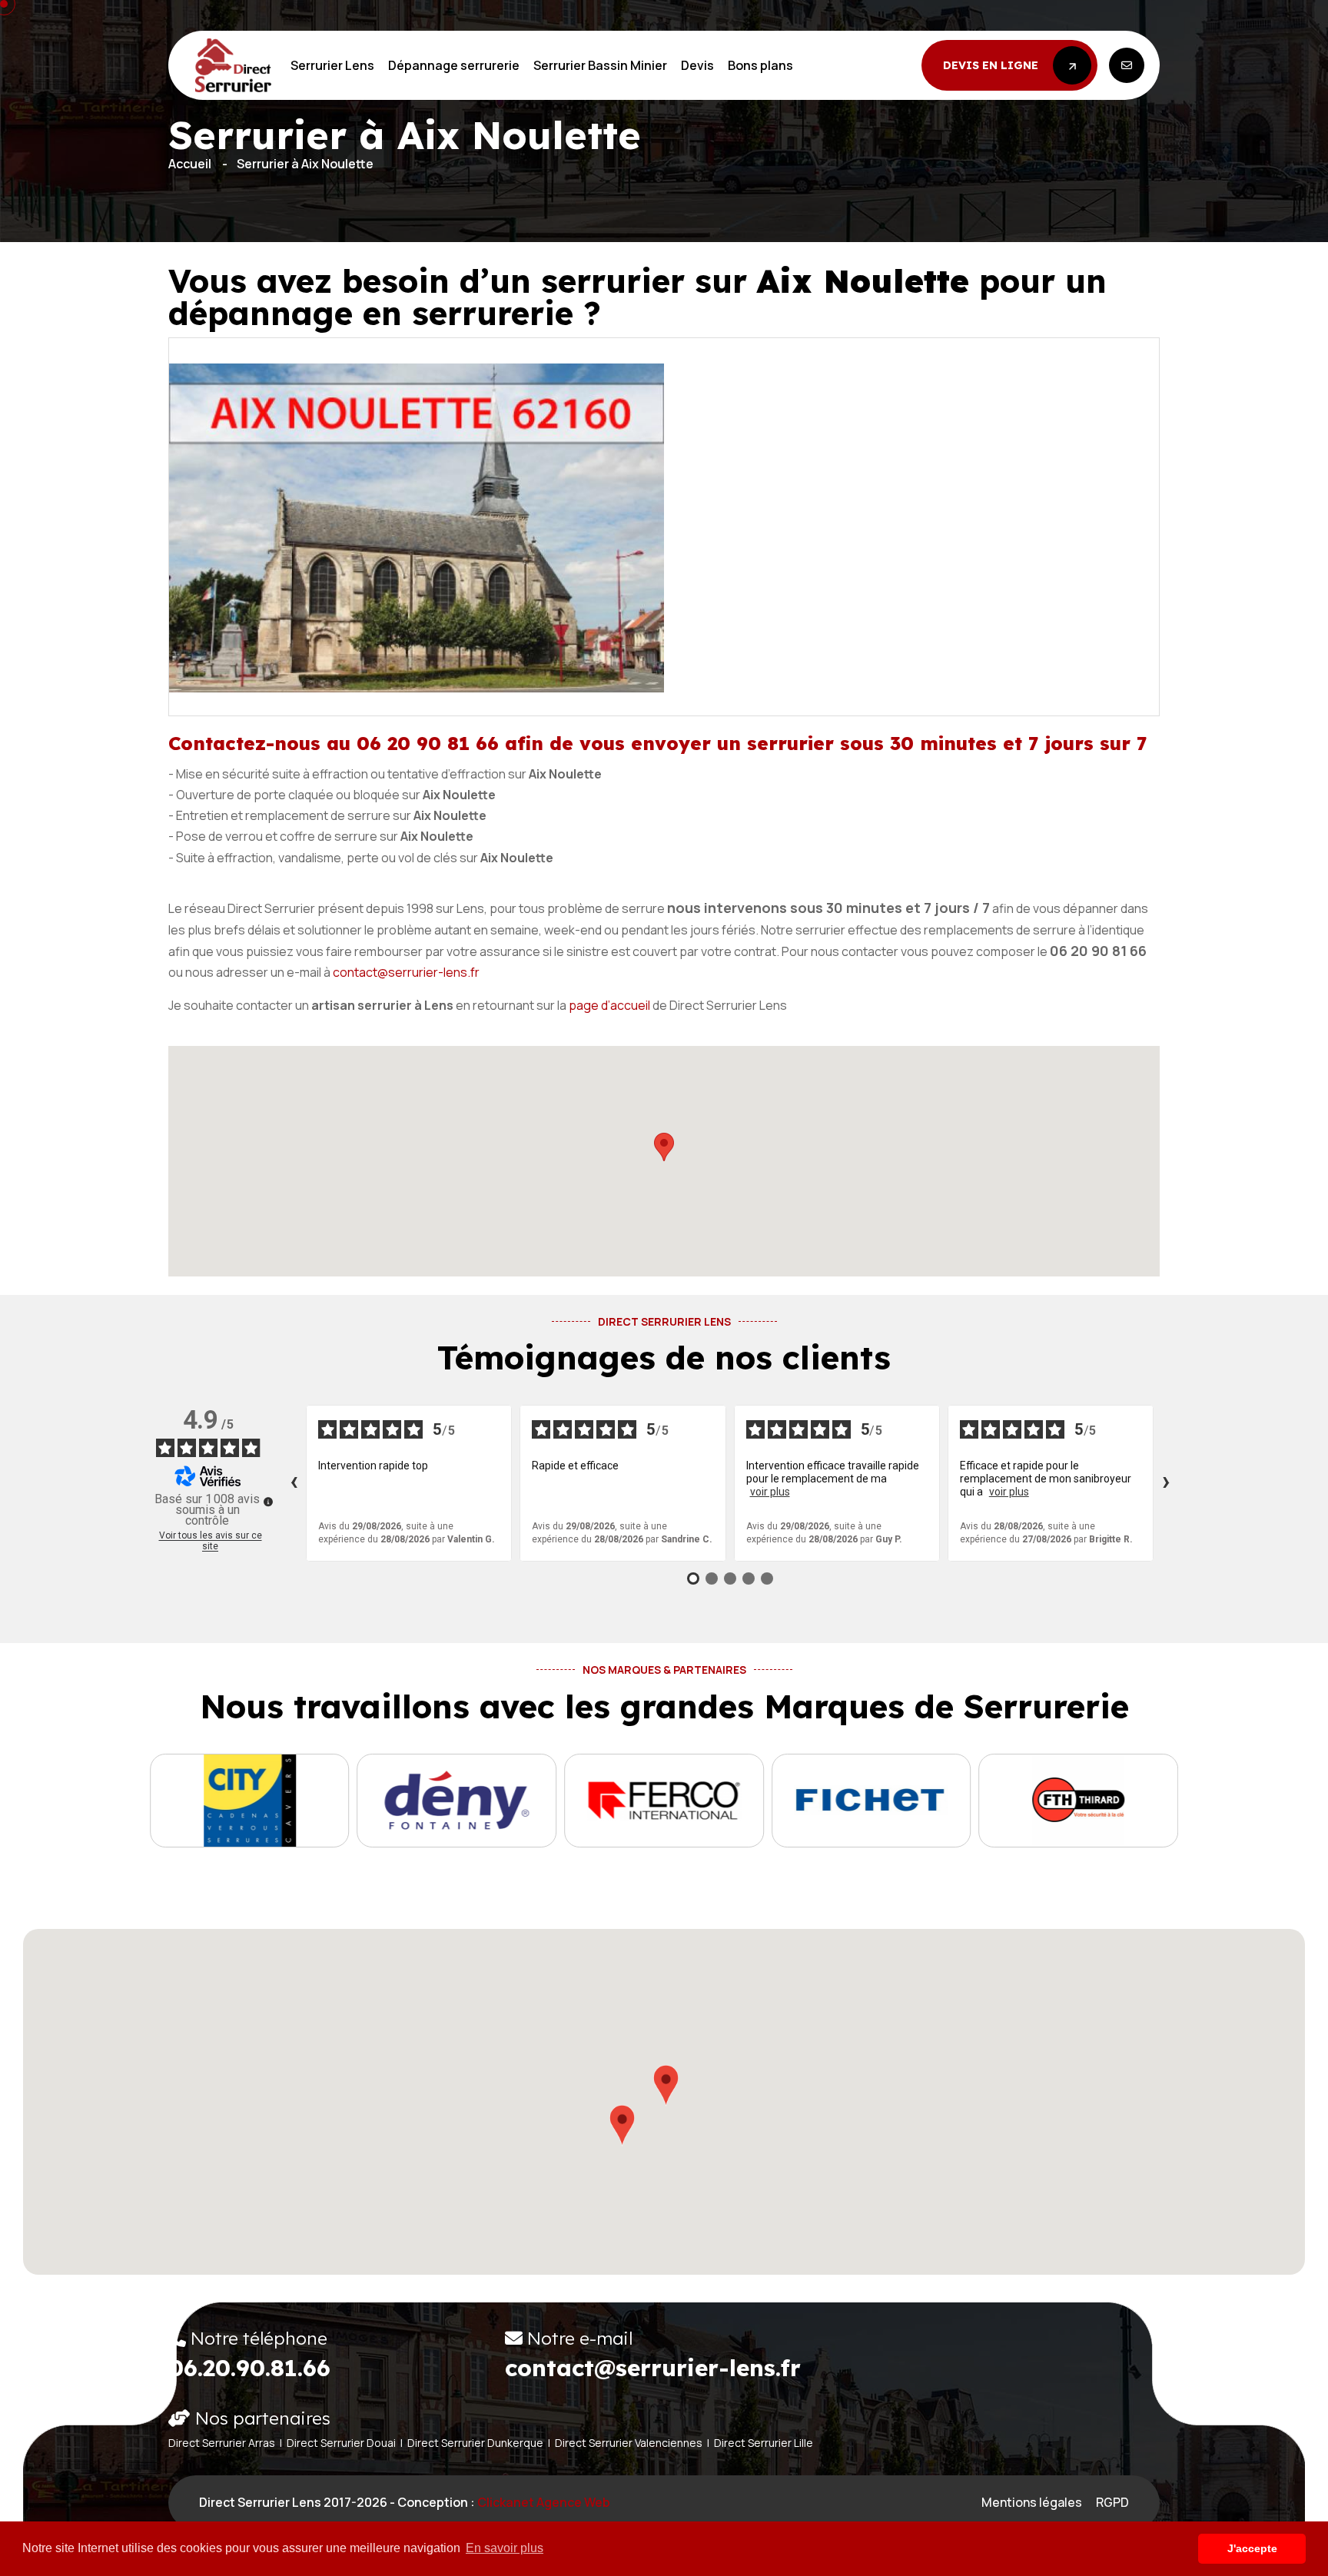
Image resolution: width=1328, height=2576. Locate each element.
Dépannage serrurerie (454, 65)
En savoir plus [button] (505, 2548)
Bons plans (760, 65)
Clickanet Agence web (544, 2502)
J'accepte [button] (1252, 2548)
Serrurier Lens (332, 65)
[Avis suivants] (1166, 1483)
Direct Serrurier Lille (764, 2443)
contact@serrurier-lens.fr (406, 972)
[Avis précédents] (294, 1483)
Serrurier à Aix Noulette (305, 164)
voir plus (770, 1492)
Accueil (190, 164)
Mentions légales (1032, 2502)
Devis (697, 65)
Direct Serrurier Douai (341, 2443)
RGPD (1112, 2502)
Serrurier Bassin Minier (600, 65)
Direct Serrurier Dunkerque (475, 2443)
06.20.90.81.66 (249, 2368)
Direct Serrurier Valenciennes (629, 2443)
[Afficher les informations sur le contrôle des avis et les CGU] (268, 1502)
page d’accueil (609, 1005)
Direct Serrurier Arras (222, 2443)
